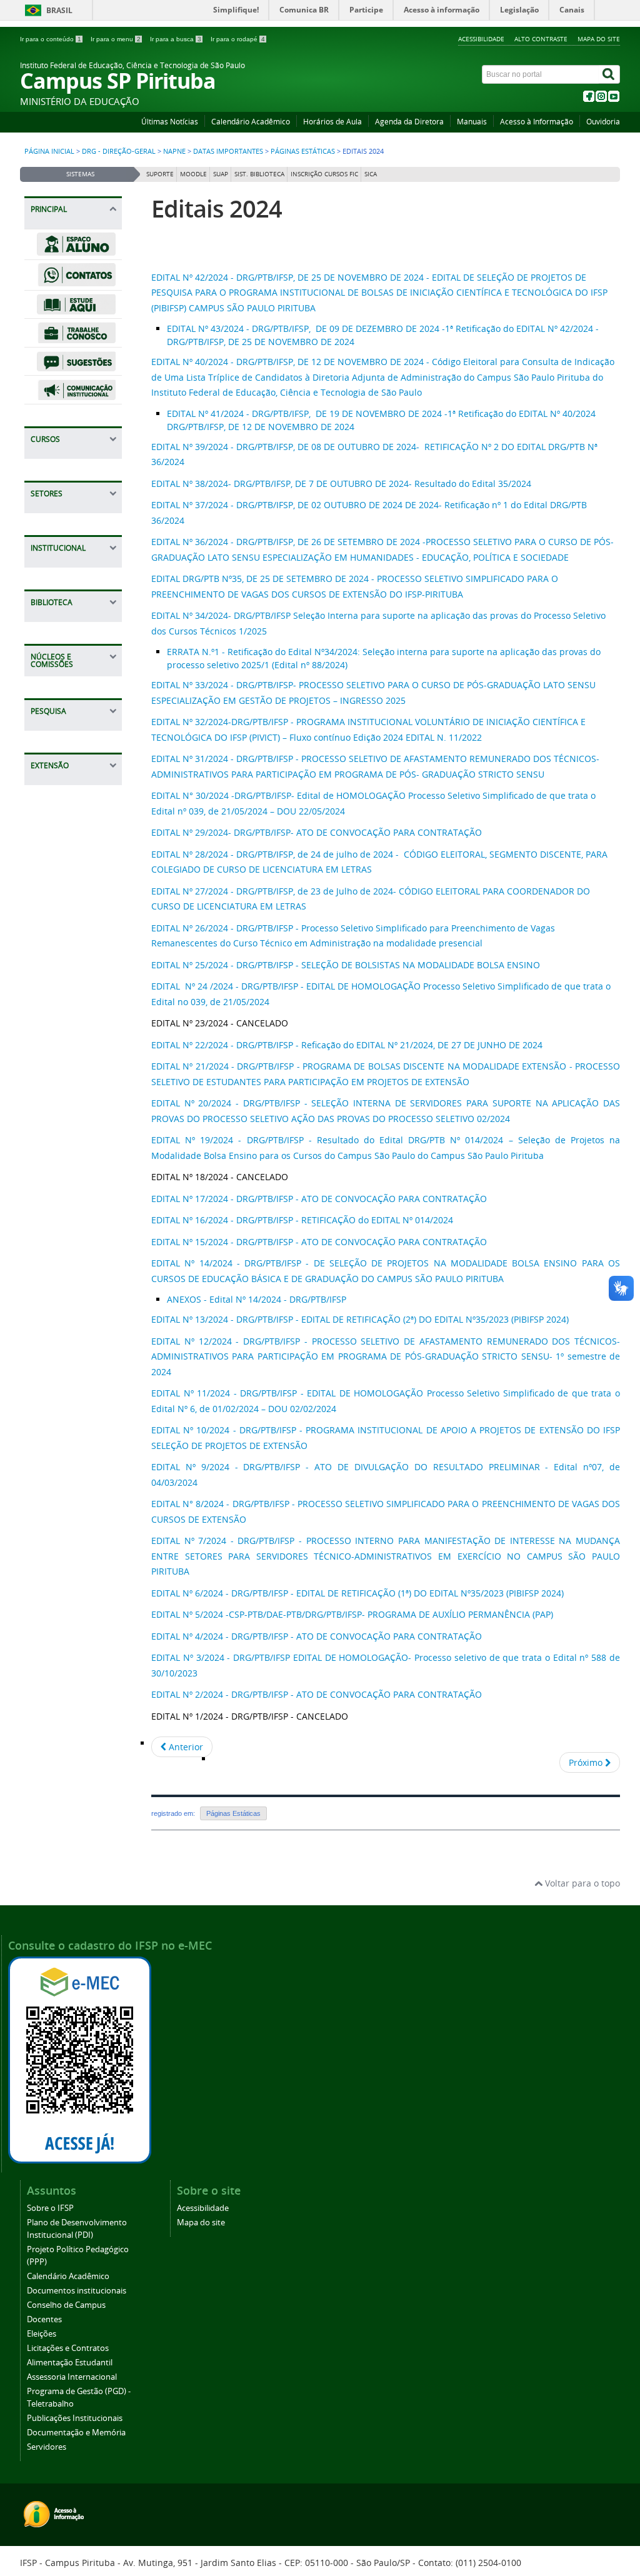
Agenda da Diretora (409, 122)
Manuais (472, 122)
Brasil (59, 10)
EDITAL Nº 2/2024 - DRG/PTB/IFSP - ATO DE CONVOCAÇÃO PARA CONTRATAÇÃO (317, 1694)
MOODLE (193, 174)
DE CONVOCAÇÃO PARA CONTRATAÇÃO (398, 832)
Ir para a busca (176, 39)
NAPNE (174, 151)
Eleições (42, 2334)
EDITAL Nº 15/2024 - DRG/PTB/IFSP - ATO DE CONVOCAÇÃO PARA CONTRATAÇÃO (319, 1242)
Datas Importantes (228, 151)
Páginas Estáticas (303, 151)
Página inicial (49, 151)
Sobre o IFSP (50, 2208)
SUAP (221, 174)
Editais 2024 (217, 208)
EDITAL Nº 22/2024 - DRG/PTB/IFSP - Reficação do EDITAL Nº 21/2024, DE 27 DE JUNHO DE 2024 (347, 1045)
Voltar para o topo (581, 1883)
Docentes (44, 2319)
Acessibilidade (481, 39)
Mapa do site (599, 39)
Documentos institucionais (77, 2291)
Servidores (47, 2447)
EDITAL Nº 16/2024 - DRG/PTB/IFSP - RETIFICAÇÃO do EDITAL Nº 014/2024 (303, 1220)
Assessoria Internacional (72, 2377)
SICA (371, 174)
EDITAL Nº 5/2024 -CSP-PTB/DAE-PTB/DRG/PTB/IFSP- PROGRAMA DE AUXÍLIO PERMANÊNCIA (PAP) (352, 1614)
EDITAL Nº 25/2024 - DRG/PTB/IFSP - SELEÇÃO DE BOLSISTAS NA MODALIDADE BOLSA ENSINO (347, 965)
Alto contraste (541, 39)
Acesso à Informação (537, 122)
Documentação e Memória (76, 2433)
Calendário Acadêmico (251, 122)
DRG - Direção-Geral (119, 151)
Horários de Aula (332, 122)
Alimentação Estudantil (70, 2363)
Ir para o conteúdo (51, 39)
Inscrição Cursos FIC (324, 174)
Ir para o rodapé (238, 39)
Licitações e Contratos (68, 2348)
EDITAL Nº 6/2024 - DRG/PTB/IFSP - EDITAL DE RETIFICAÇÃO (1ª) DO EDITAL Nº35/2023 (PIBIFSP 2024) (357, 1593)
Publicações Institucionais (75, 2418)
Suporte (160, 174)
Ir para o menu (116, 39)
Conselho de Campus (66, 2305)
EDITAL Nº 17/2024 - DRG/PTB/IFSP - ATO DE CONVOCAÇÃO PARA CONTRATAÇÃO (319, 1199)
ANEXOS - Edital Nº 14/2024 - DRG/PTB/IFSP (257, 1299)
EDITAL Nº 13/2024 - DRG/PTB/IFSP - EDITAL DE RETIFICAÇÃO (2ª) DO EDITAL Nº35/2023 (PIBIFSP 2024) (360, 1319)
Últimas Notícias (170, 122)
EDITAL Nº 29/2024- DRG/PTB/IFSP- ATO (232, 832)
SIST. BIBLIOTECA (259, 174)
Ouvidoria (603, 122)
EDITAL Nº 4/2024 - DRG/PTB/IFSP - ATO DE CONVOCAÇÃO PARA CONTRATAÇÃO (317, 1636)
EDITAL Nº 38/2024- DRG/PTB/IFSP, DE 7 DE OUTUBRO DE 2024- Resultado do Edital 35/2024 (342, 484)
